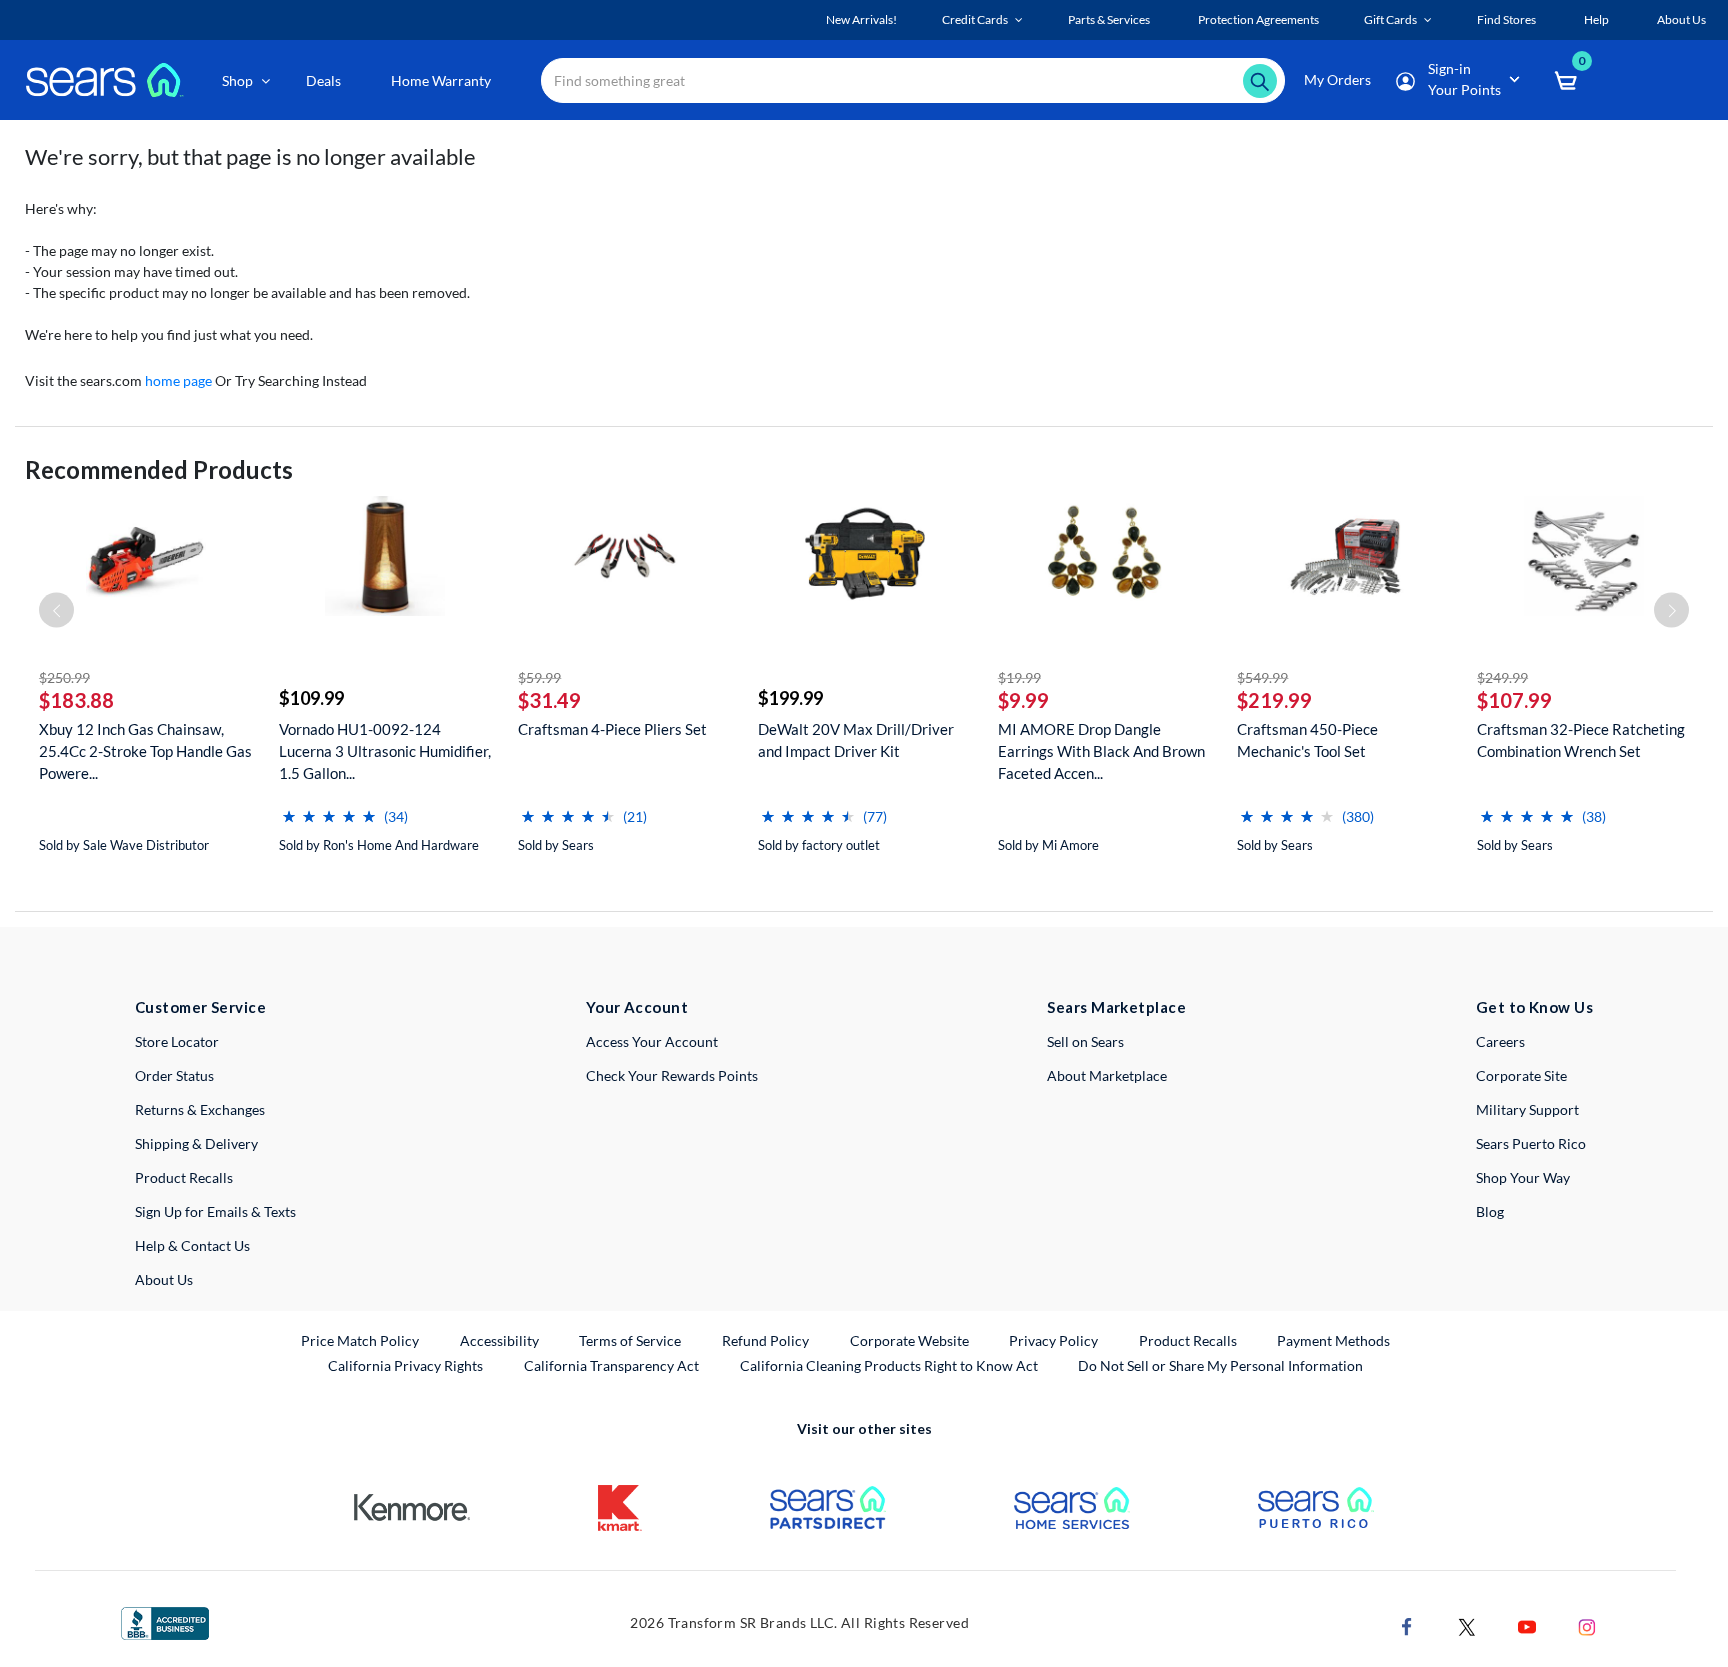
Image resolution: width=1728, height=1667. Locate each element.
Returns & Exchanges (200, 1109)
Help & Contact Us (192, 1245)
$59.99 (539, 677)
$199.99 (790, 698)
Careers (1500, 1041)
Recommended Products (159, 469)
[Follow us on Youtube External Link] (1527, 1624)
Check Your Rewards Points (672, 1075)
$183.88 (76, 700)
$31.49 (549, 700)
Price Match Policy (360, 1340)
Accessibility (499, 1340)
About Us (164, 1279)
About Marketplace (1107, 1075)
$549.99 (1262, 677)
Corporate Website (910, 1340)
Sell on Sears (1085, 1041)
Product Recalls (184, 1177)
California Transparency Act (611, 1365)
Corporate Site (1521, 1075)
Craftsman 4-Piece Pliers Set (612, 729)
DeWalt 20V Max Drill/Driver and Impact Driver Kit (856, 740)
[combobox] (913, 80)
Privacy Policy (1053, 1340)
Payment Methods (1333, 1340)
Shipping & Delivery (196, 1143)
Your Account (637, 1007)
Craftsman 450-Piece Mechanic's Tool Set (1307, 740)
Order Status (174, 1075)
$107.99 (1514, 700)
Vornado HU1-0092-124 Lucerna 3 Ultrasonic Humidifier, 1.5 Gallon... (385, 751)
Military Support (1527, 1109)
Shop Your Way (1523, 1177)
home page (178, 380)
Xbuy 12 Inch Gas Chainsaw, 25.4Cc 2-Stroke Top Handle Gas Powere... (145, 751)
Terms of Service (630, 1340)
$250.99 (64, 677)
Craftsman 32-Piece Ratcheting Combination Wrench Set (1581, 740)
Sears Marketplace (1116, 1007)
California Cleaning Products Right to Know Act (889, 1365)
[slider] (329, 808)
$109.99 (311, 698)
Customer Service (200, 1007)
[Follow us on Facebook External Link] (1407, 1624)
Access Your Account (652, 1041)
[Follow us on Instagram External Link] (1587, 1624)
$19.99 (1019, 677)
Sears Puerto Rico (1531, 1143)
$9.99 (1023, 700)
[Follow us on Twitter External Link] (1467, 1624)
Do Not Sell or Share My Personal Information (1220, 1365)
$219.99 (1274, 700)
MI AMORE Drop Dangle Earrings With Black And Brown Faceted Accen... (1101, 751)
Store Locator (177, 1041)
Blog (1490, 1211)
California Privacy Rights (405, 1365)
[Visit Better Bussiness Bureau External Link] (165, 1621)
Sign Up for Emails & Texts (215, 1211)
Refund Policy (765, 1340)
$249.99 (1502, 677)
